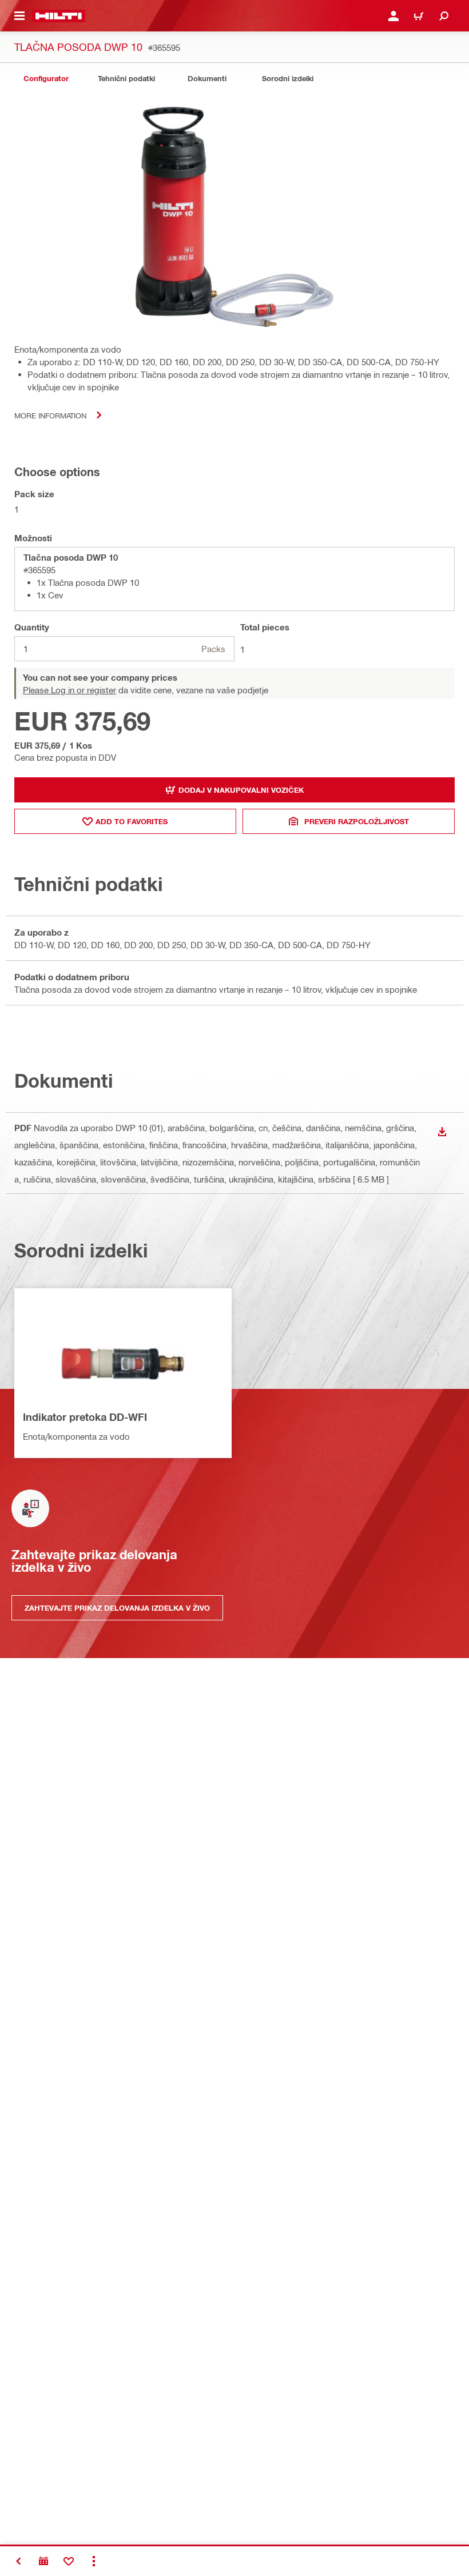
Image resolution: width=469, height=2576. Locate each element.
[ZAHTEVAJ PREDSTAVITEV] (43, 2561)
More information (50, 415)
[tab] (46, 79)
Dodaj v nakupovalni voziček (241, 790)
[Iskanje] (444, 16)
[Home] (59, 16)
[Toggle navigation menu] (19, 16)
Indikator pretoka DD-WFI (85, 1417)
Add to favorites (132, 821)
